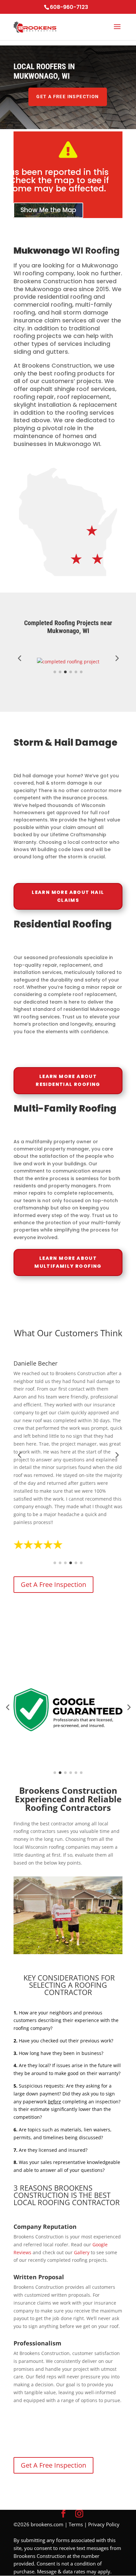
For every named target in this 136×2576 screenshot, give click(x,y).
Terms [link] (76, 2524)
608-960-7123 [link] (69, 7)
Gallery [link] (82, 2252)
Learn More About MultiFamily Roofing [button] (68, 1262)
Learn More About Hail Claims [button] (68, 896)
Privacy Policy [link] (104, 2524)
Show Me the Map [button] (48, 210)
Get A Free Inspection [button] (68, 97)
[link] (35, 27)
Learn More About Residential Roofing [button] (68, 1080)
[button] (117, 31)
